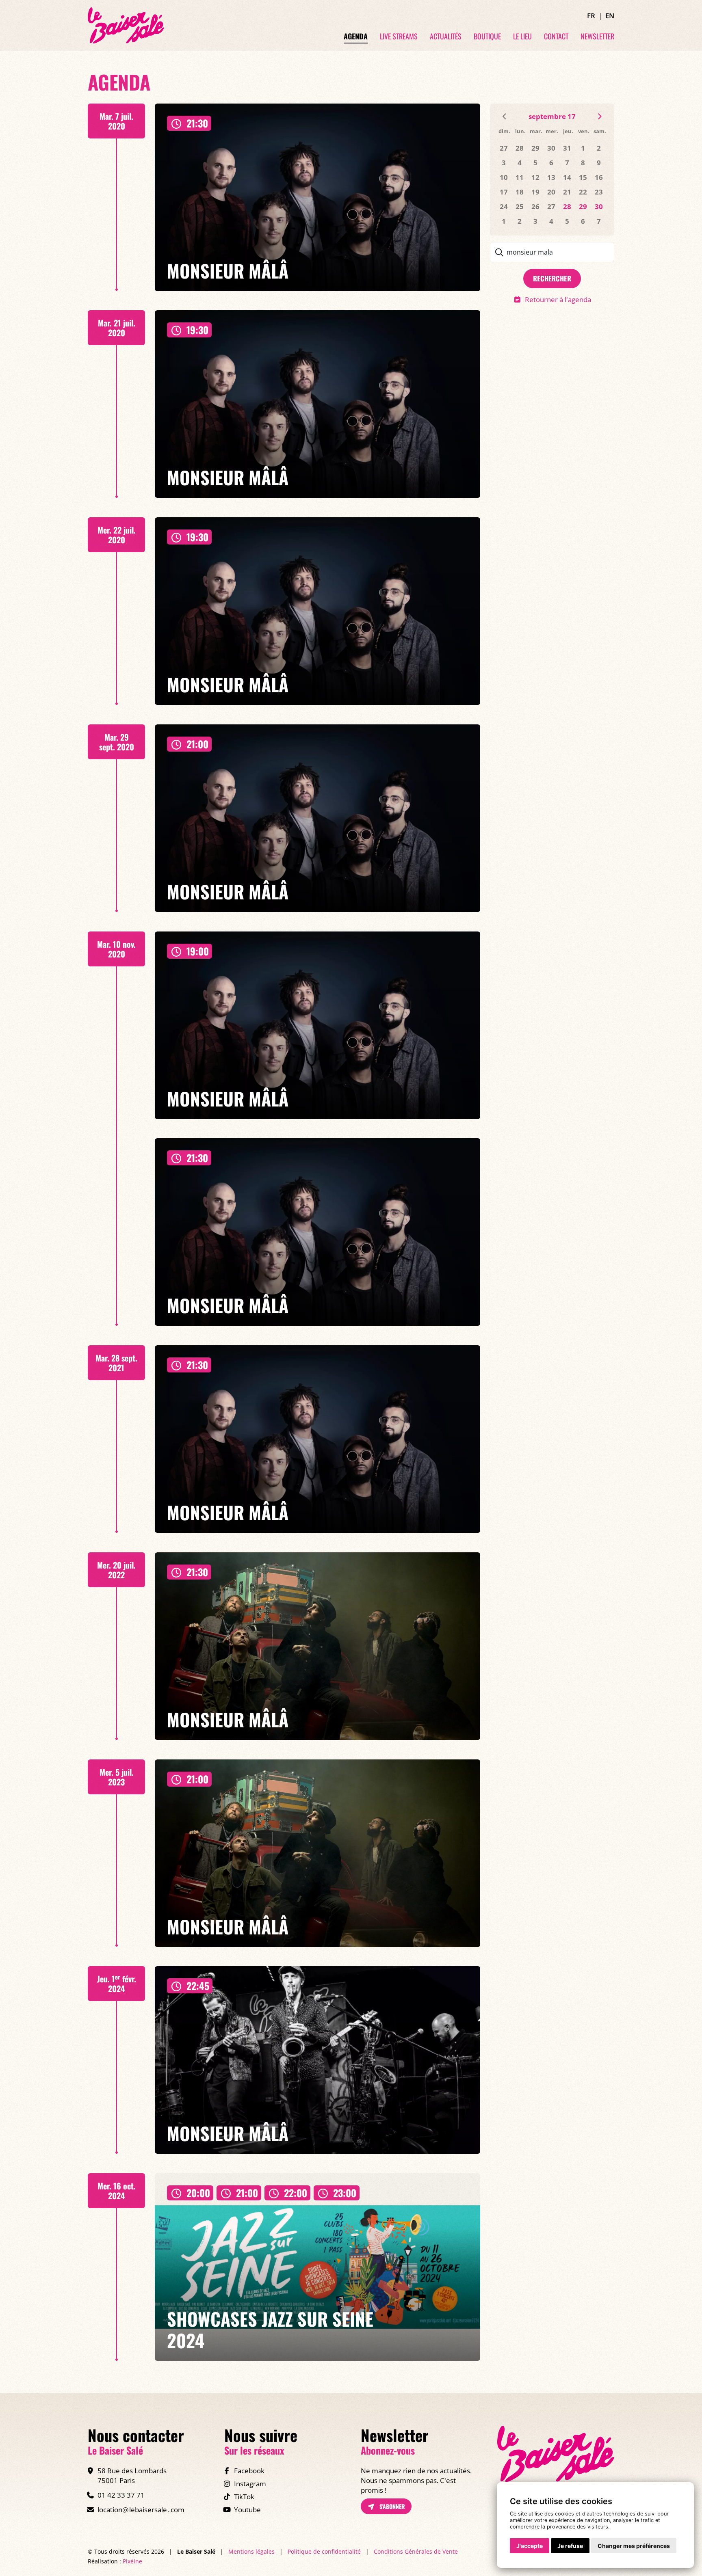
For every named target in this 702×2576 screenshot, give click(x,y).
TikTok (244, 2497)
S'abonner (391, 2506)
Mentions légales (251, 2551)
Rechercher (552, 278)
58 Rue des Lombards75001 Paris (132, 2476)
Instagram (250, 2484)
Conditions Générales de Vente (416, 2551)
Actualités (446, 37)
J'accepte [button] (530, 2546)
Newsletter (597, 37)
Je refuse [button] (570, 2546)
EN (610, 16)
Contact (556, 37)
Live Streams (399, 37)
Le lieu (522, 37)
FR (591, 16)
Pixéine (132, 2561)
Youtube (247, 2510)
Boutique (487, 37)
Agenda (356, 37)
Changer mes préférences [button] (634, 2546)
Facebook (249, 2471)
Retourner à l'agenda (558, 299)
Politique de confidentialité (324, 2551)
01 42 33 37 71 (121, 2495)
